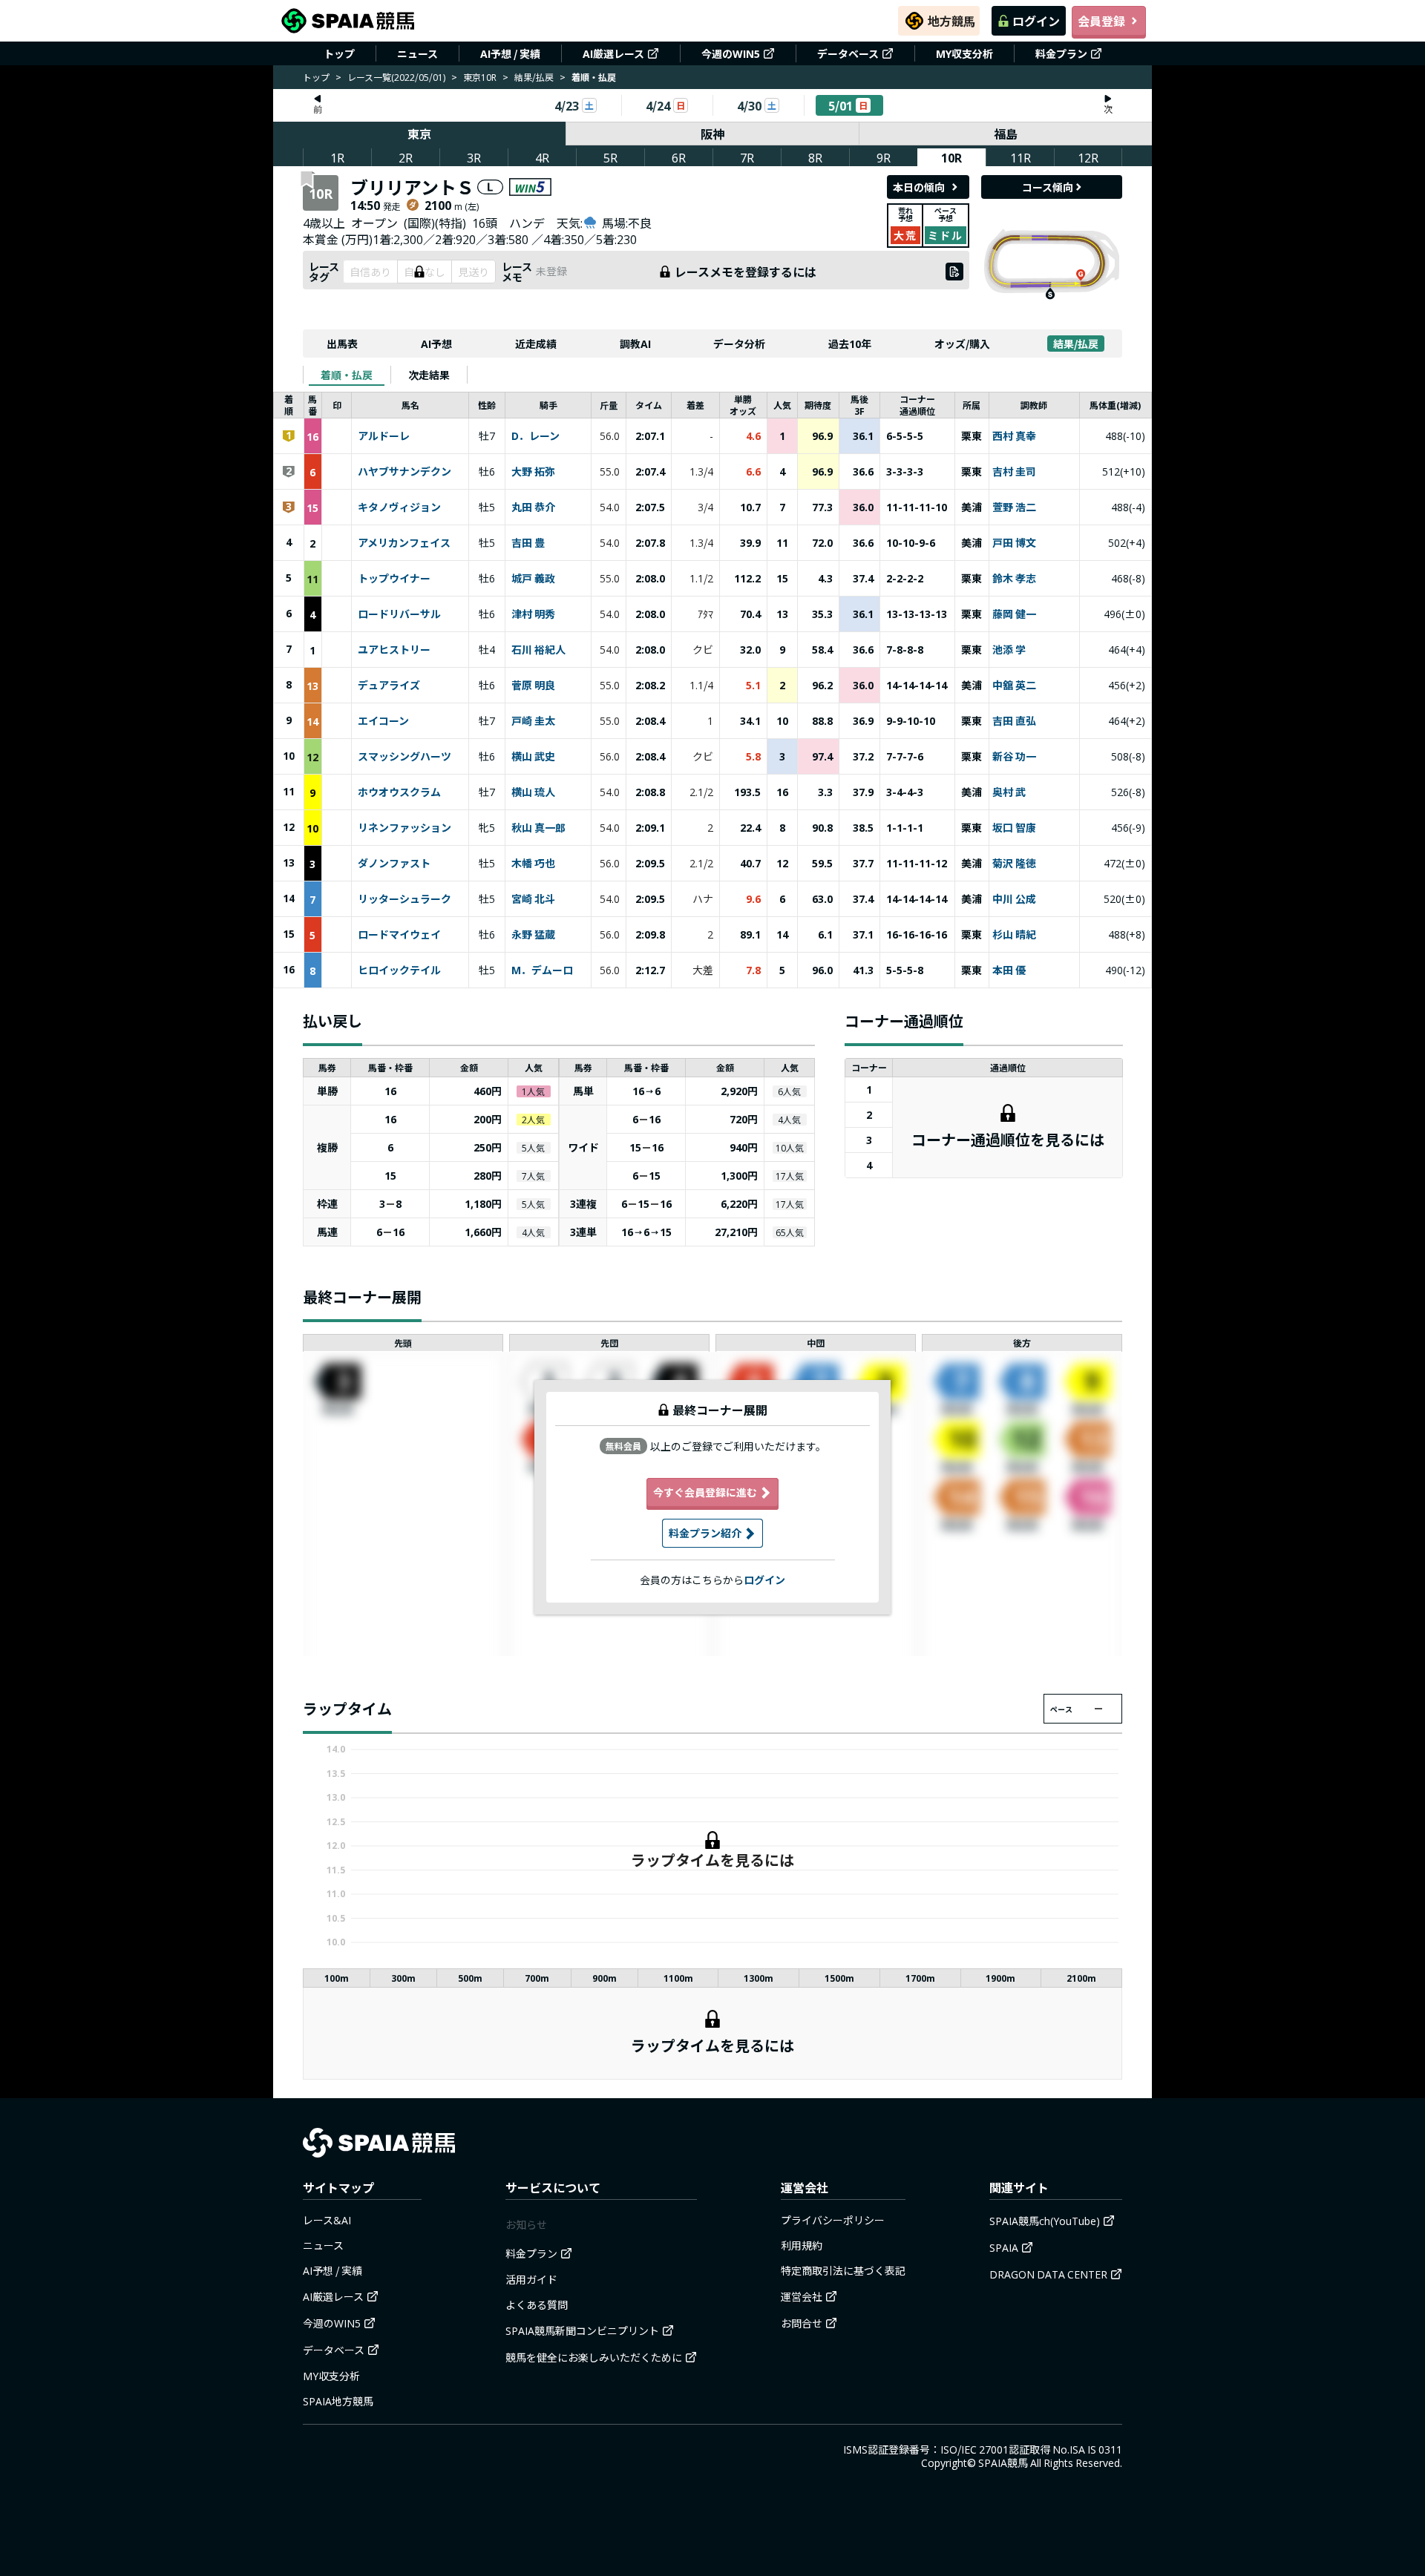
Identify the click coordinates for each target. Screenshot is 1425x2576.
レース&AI (327, 2220)
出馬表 (342, 344)
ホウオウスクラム (399, 792)
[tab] (347, 375)
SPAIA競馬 (1003, 2462)
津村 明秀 (533, 614)
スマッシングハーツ (404, 757)
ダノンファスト (394, 864)
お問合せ (802, 2323)
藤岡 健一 (1014, 614)
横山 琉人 (533, 792)
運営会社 (802, 2296)
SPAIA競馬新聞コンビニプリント (582, 2330)
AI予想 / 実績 (510, 53)
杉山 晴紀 (1014, 935)
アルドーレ (384, 436)
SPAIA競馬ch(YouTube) (1045, 2221)
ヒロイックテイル (399, 970)
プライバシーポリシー (833, 2220)
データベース (848, 53)
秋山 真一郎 (538, 828)
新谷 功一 (1014, 757)
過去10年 (850, 344)
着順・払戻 (347, 375)
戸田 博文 (1014, 543)
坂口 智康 (1014, 828)
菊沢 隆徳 (1014, 864)
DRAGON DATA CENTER (1048, 2274)
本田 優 (1009, 970)
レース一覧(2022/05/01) (396, 77)
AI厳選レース (613, 53)
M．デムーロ (542, 970)
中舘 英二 (1014, 686)
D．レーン (535, 436)
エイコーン (383, 721)
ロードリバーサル (399, 614)
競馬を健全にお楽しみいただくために (594, 2357)
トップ (339, 53)
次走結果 (429, 375)
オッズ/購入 (962, 344)
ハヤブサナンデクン (404, 472)
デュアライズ (389, 686)
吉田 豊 (528, 543)
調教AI (635, 344)
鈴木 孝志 (1014, 579)
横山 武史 (533, 757)
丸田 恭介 (533, 507)
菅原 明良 (533, 686)
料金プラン (1061, 53)
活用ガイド (531, 2279)
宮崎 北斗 (533, 899)
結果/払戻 (534, 77)
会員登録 (1101, 21)
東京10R (480, 77)
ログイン (1036, 21)
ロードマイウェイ (399, 935)
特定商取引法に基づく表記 (843, 2270)
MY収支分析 (964, 53)
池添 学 (1009, 650)
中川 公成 (1014, 899)
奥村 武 (1009, 792)
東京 (419, 134)
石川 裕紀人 (538, 650)
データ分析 (739, 344)
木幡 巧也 (533, 864)
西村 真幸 (1014, 436)
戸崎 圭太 (533, 721)
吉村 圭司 (1014, 472)
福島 (1006, 134)
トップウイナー (394, 579)
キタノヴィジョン (399, 507)
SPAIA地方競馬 (338, 2401)
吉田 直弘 (1014, 721)
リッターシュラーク (404, 899)
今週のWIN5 (731, 53)
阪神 (712, 134)
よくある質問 (537, 2304)
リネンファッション (404, 828)
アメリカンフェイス (404, 543)
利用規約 (802, 2245)
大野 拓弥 (533, 472)
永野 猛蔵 (533, 935)
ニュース (417, 53)
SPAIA (1004, 2247)
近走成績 (536, 344)
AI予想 (436, 344)
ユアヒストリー (394, 650)
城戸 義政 (533, 579)
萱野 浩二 (1014, 507)
